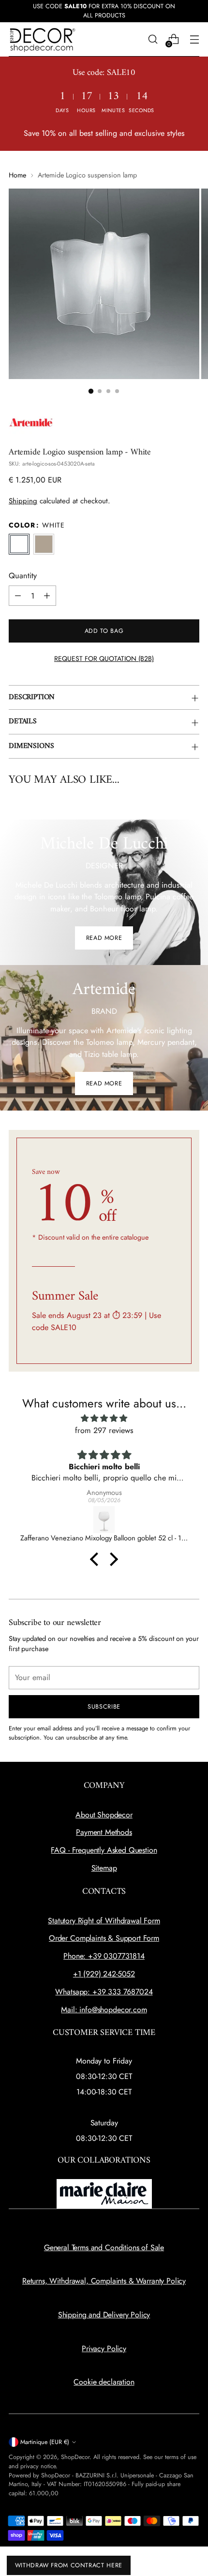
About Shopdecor (104, 1815)
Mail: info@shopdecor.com (104, 2010)
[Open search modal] (153, 39)
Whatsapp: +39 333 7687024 (104, 1992)
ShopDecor (75, 2457)
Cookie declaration (104, 2382)
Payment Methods (104, 1832)
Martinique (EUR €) (45, 2442)
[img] (104, 1418)
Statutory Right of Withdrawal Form (104, 1921)
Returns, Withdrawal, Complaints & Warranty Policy (104, 2281)
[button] (91, 391)
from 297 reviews (104, 1430)
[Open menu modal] (194, 39)
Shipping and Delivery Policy (104, 2315)
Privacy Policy (104, 2349)
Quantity (23, 576)
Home (17, 175)
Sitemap (104, 1868)
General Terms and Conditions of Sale (104, 2247)
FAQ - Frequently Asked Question (104, 1850)
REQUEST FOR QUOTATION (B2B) (104, 659)
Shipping (23, 501)
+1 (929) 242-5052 (104, 1974)
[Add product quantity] (47, 596)
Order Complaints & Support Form (104, 1938)
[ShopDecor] (43, 39)
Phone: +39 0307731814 (104, 1956)
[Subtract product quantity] (18, 596)
